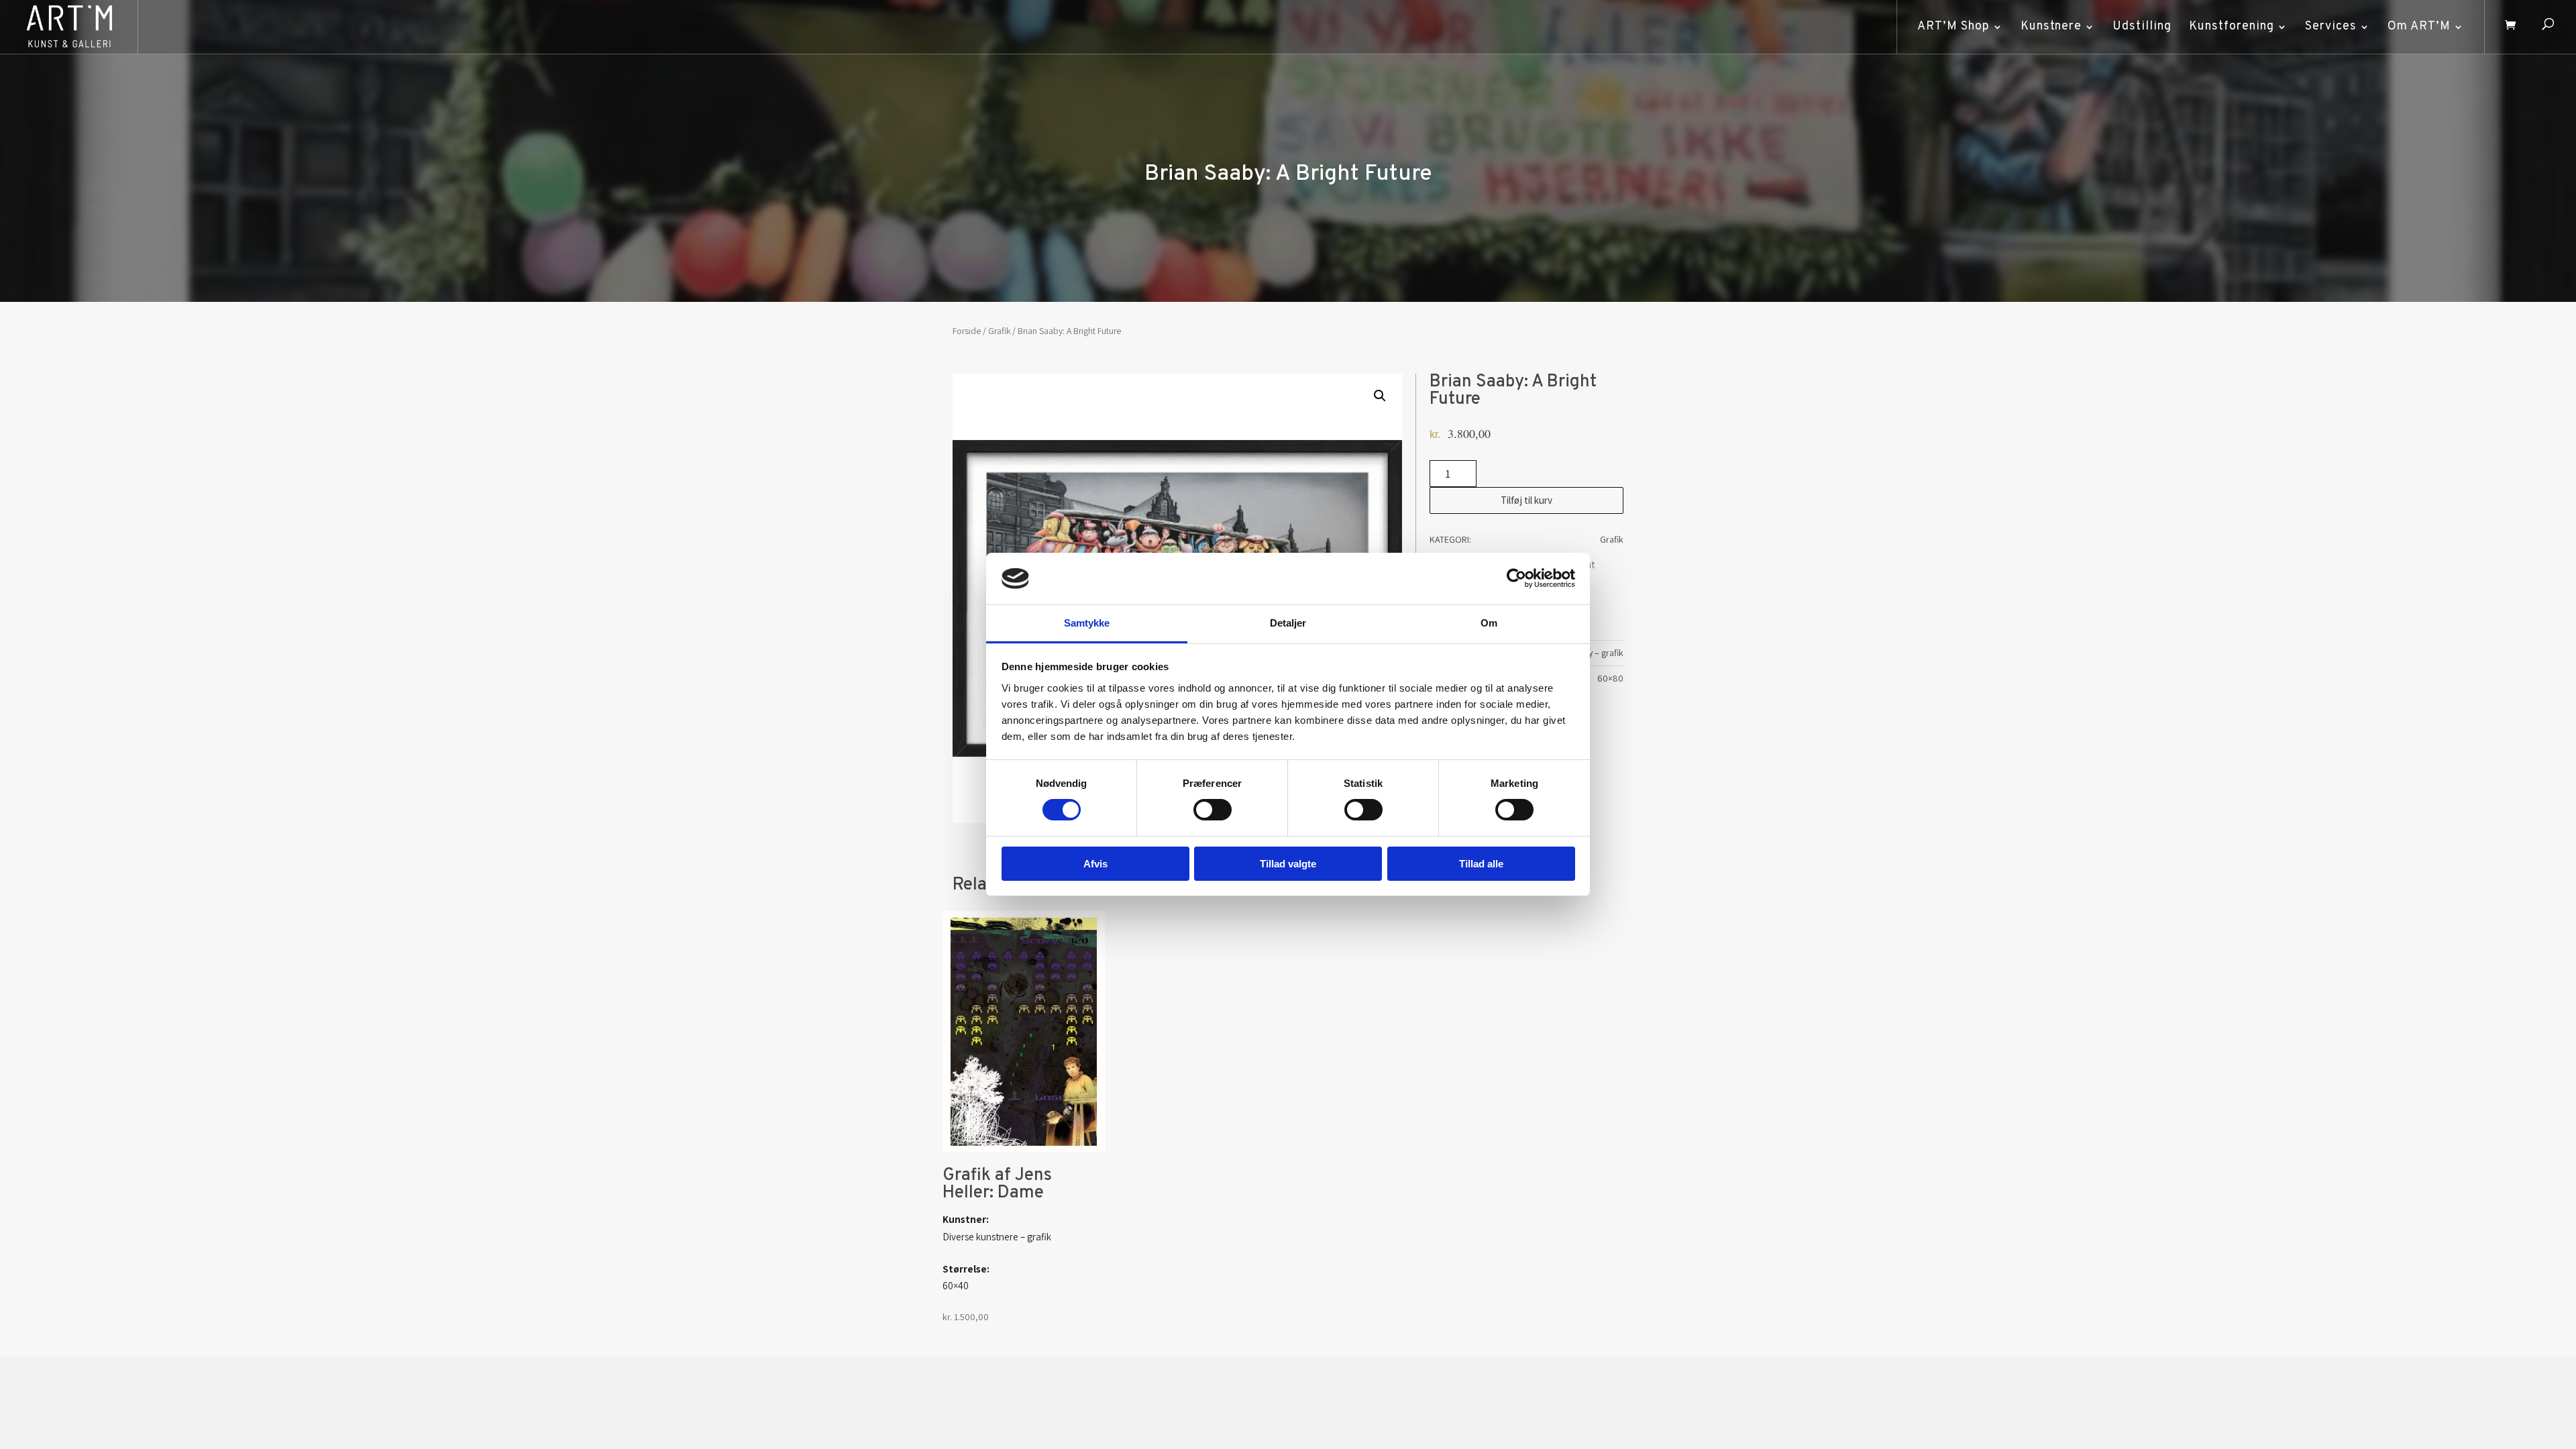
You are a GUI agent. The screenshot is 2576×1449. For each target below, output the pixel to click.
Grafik (999, 331)
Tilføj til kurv (1526, 500)
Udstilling (2142, 26)
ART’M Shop (1953, 26)
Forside (967, 331)
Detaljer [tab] (1288, 623)
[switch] (1213, 810)
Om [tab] (1489, 623)
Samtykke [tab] (1087, 623)
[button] (1380, 396)
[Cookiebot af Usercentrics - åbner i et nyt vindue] (1516, 578)
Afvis (1095, 864)
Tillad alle (1481, 864)
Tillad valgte (1288, 864)
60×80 (1610, 678)
